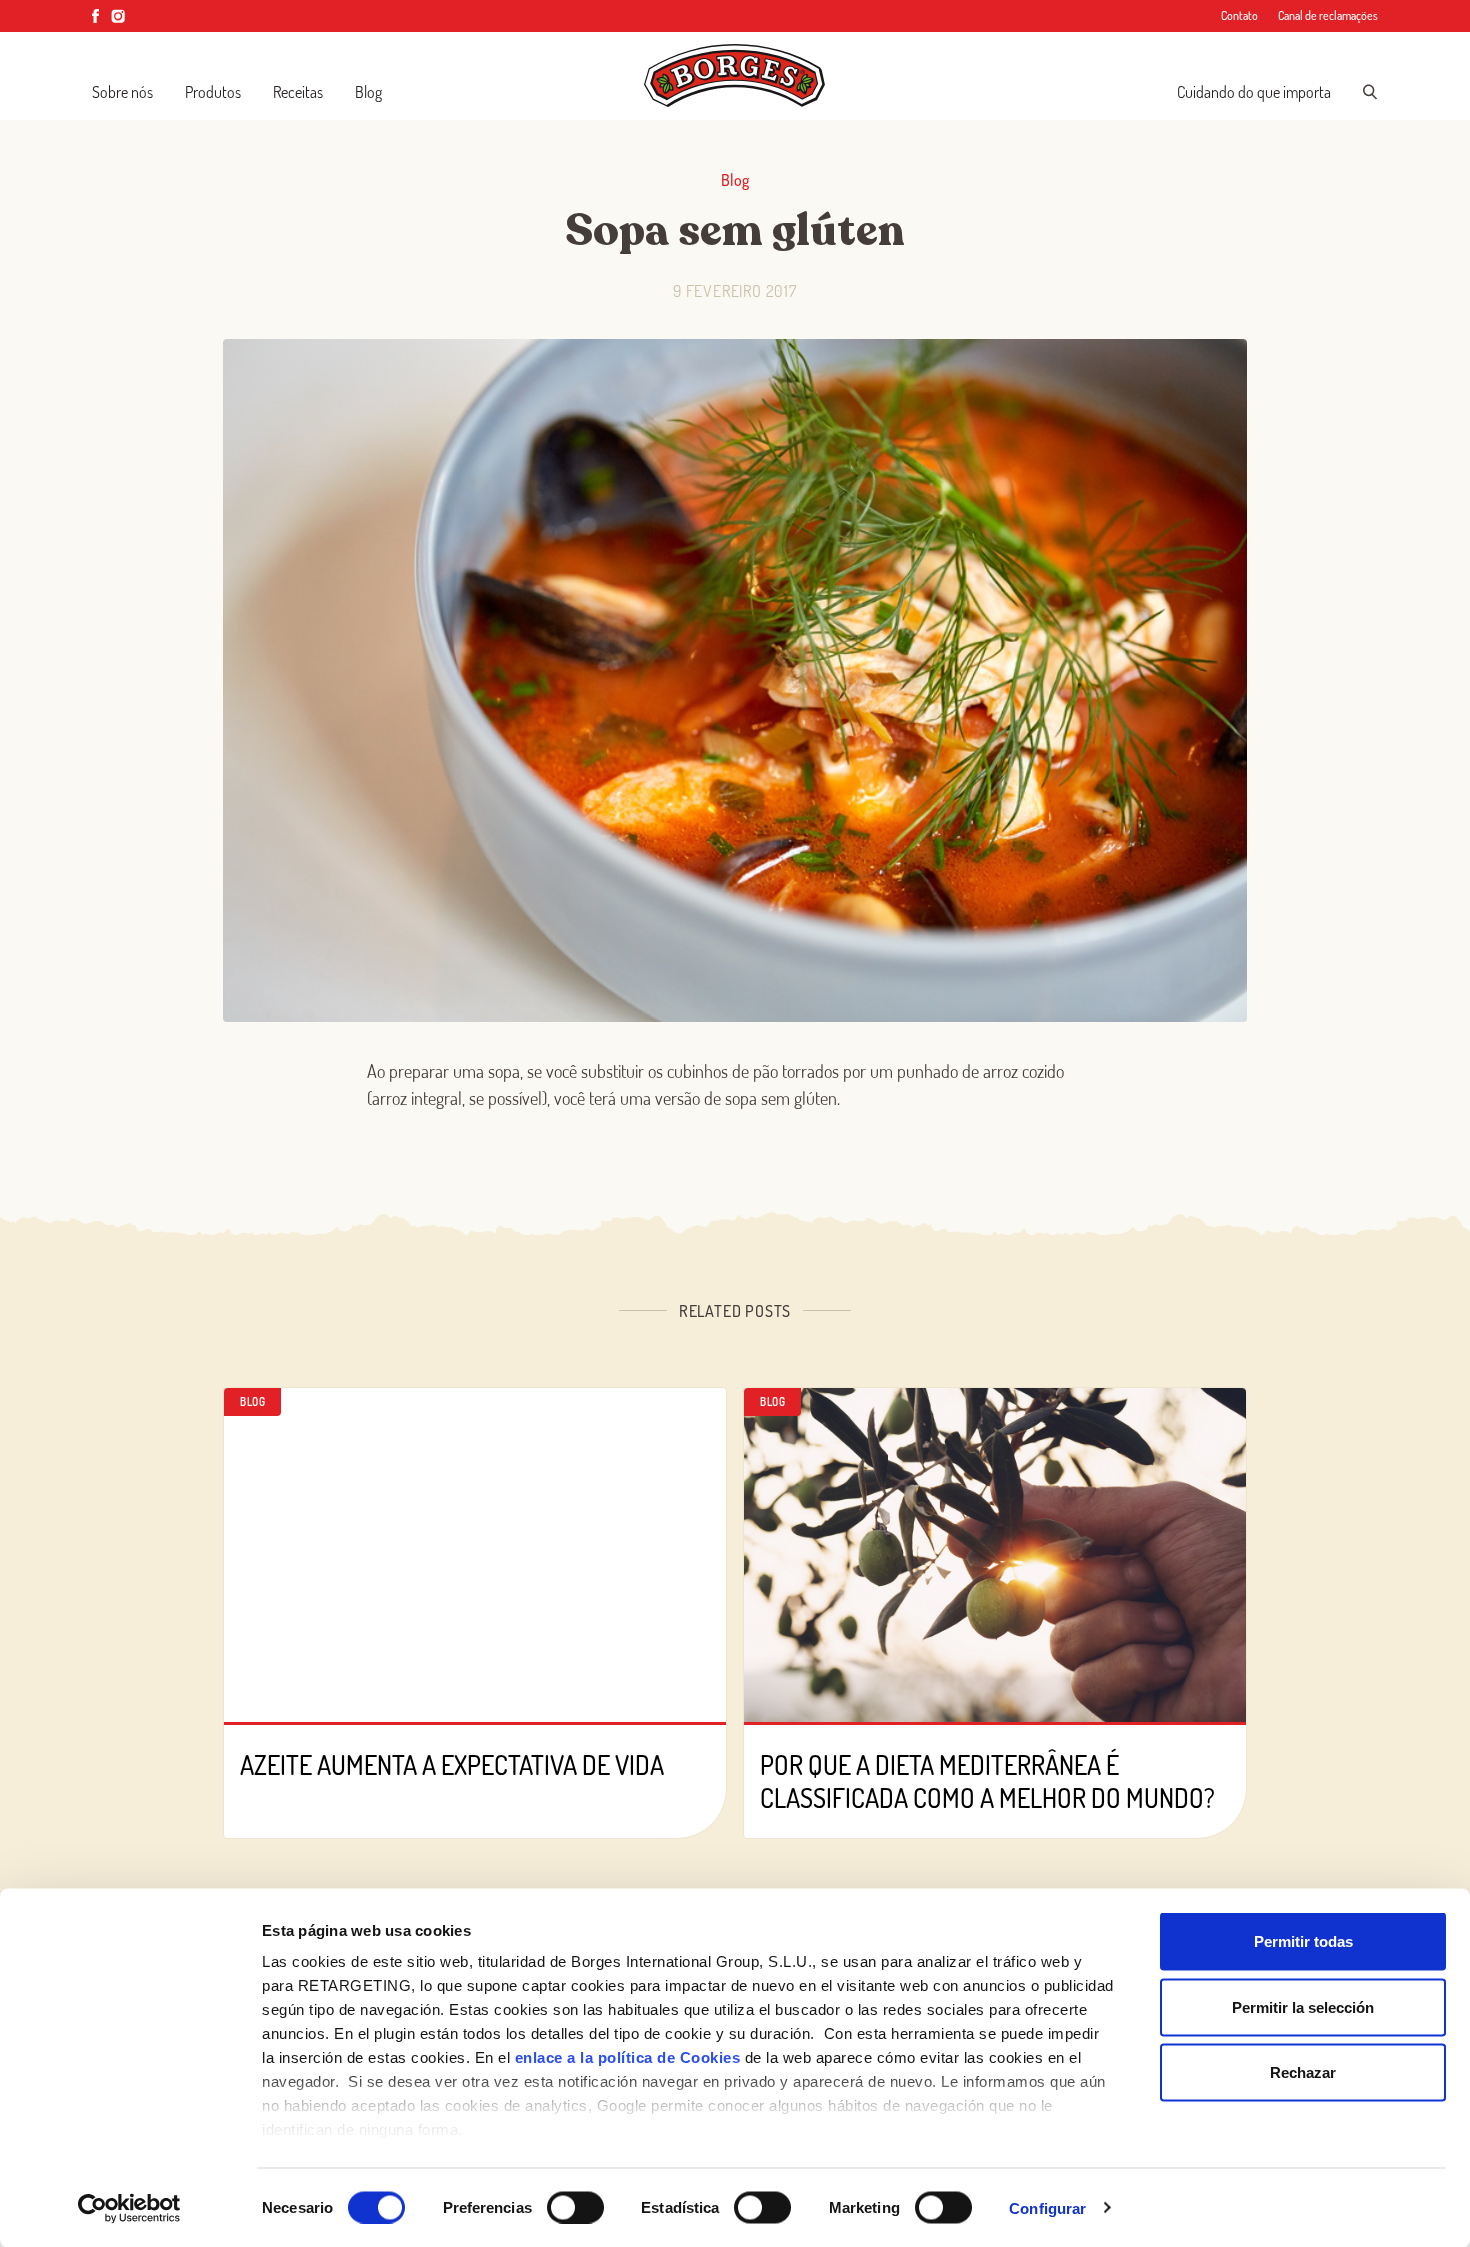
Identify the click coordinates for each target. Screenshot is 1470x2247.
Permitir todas (1303, 1941)
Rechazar (1303, 2072)
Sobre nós (122, 92)
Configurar (1047, 2207)
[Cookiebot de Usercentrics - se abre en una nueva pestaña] (129, 2208)
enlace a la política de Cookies (628, 2057)
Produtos (213, 92)
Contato (1239, 15)
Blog (368, 92)
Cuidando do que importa (1254, 92)
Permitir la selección (1303, 2006)
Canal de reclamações (1328, 15)
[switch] (575, 2207)
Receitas (298, 92)
